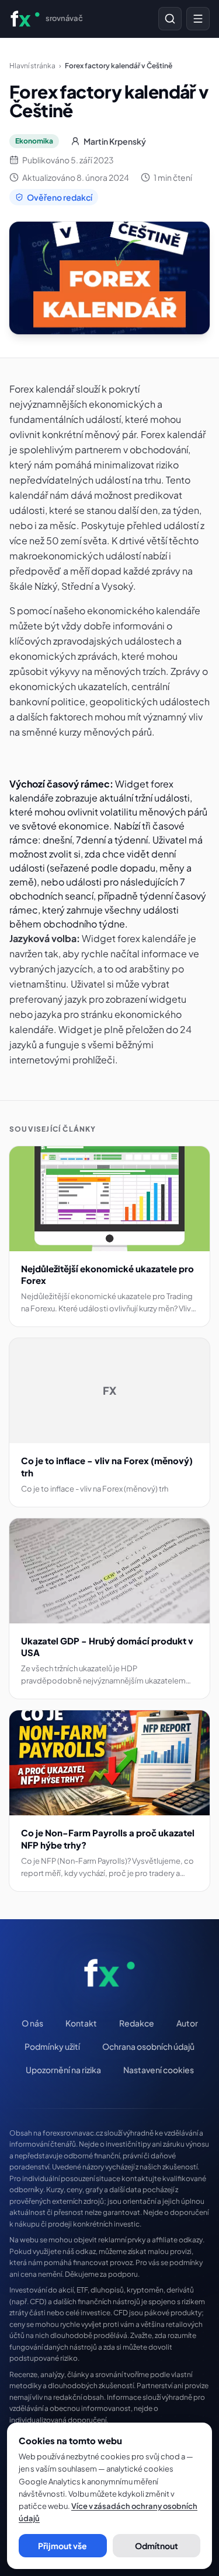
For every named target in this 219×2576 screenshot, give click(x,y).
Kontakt (81, 2023)
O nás (32, 2023)
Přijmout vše (62, 2546)
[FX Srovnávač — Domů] (109, 1973)
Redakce (137, 2023)
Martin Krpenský (115, 141)
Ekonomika (34, 141)
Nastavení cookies (159, 2070)
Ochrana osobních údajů (148, 2046)
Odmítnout (157, 2546)
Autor (187, 2023)
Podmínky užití (52, 2046)
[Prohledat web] (170, 19)
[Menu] (198, 19)
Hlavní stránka (32, 66)
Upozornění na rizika (63, 2070)
